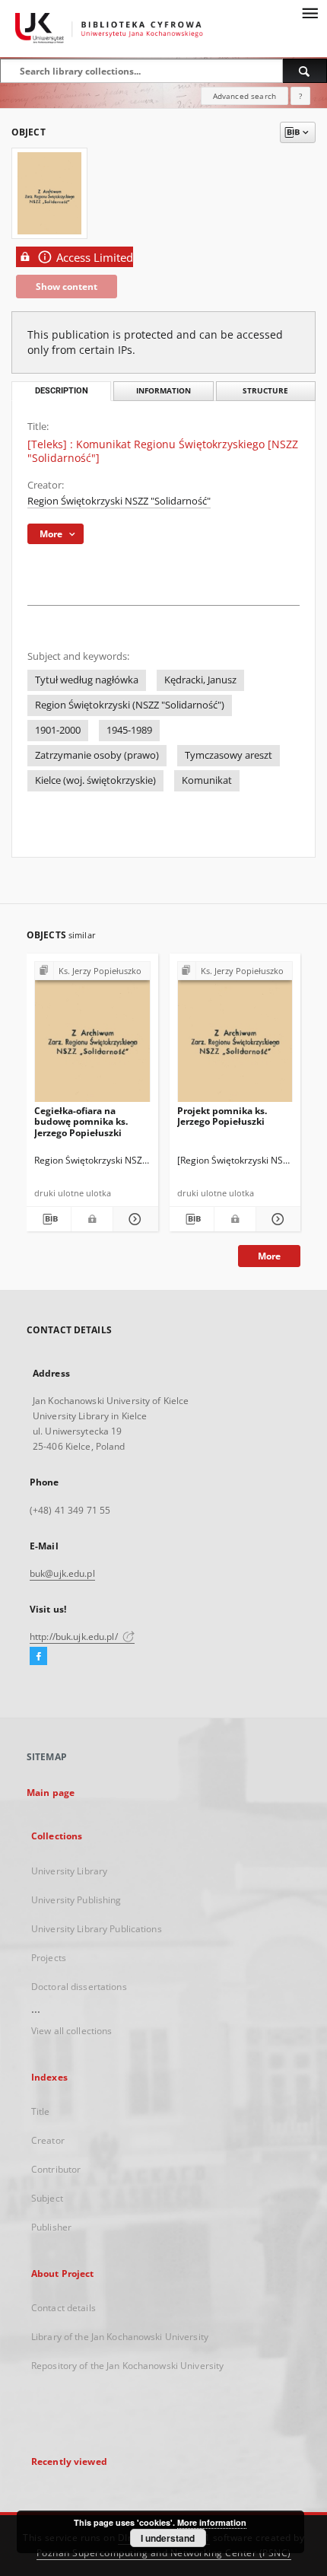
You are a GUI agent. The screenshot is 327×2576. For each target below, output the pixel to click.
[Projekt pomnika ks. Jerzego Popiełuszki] (235, 1036)
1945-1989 (129, 730)
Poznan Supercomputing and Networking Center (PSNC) (164, 2553)
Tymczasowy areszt (229, 755)
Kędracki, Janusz (200, 680)
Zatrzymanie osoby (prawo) (97, 755)
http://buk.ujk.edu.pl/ (75, 1637)
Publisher (51, 2227)
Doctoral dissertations (79, 1987)
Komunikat (207, 780)
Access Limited (95, 258)
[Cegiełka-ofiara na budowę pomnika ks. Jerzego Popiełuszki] (92, 1036)
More (269, 1256)
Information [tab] (163, 391)
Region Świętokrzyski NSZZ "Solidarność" (119, 501)
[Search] (305, 71)
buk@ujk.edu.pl (62, 1573)
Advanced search (244, 96)
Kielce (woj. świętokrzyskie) (95, 780)
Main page (51, 1793)
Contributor (56, 2169)
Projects (49, 1958)
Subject (47, 2198)
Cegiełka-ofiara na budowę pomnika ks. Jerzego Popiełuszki (81, 1121)
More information (212, 2522)
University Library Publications (97, 1929)
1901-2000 (58, 730)
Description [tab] (62, 391)
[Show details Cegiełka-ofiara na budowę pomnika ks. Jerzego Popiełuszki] (133, 1219)
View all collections (71, 2031)
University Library (69, 1871)
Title (41, 2111)
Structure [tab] (265, 391)
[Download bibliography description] (49, 1219)
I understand (168, 2538)
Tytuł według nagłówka (87, 680)
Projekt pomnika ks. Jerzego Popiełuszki (222, 1116)
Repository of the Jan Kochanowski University (127, 2366)
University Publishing (76, 1900)
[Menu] (310, 12)
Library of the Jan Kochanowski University (120, 2337)
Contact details (63, 2308)
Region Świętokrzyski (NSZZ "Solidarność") (130, 705)
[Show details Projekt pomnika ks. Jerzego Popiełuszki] (276, 1219)
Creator (48, 2140)
